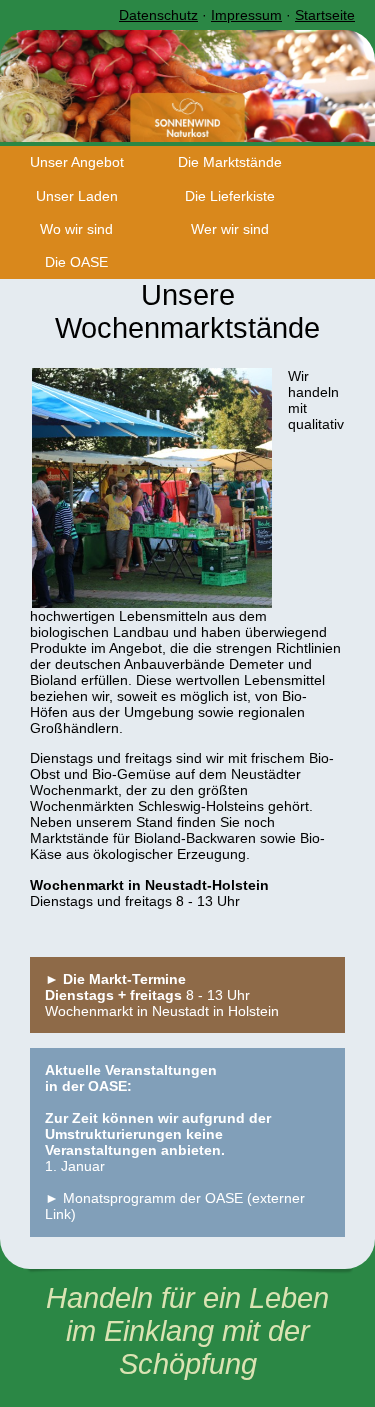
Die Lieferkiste (230, 196)
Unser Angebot (77, 162)
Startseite (325, 15)
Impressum (246, 15)
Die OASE (76, 262)
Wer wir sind (230, 229)
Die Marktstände (230, 162)
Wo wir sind (76, 229)
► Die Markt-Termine (115, 979)
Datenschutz (158, 15)
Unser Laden (77, 196)
